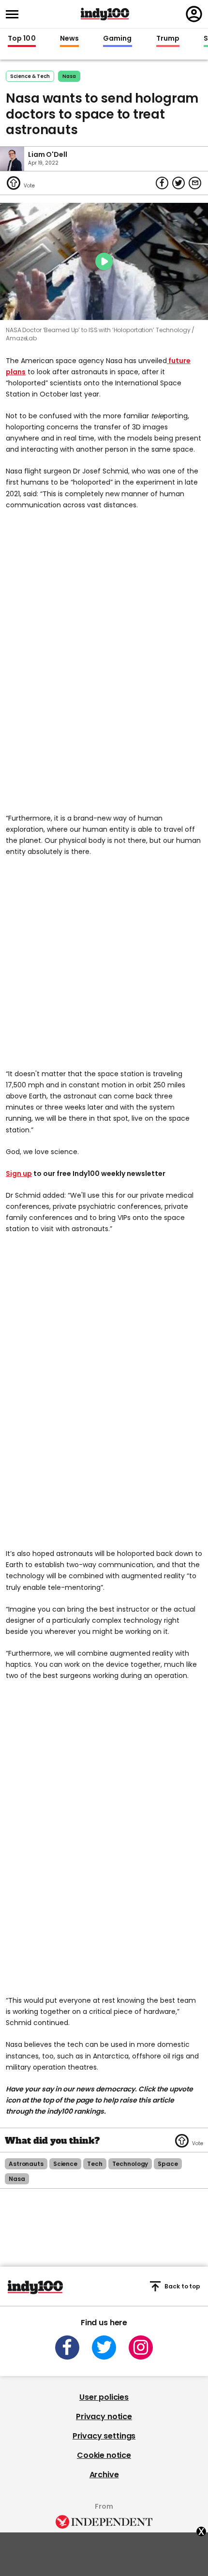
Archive (104, 2475)
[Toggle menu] (15, 14)
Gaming (118, 39)
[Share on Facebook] (162, 183)
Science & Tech (30, 76)
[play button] (104, 261)
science (65, 2164)
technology (130, 2164)
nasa (69, 76)
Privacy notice (104, 2416)
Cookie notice (104, 2455)
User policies (104, 2397)
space (168, 2164)
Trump (168, 39)
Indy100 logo (105, 14)
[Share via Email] (195, 183)
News (69, 39)
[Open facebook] (67, 2347)
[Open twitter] (104, 2347)
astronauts (26, 2164)
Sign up (19, 1174)
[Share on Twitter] (178, 183)
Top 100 (22, 39)
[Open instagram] (141, 2347)
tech (95, 2164)
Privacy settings (104, 2436)
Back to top (182, 2286)
